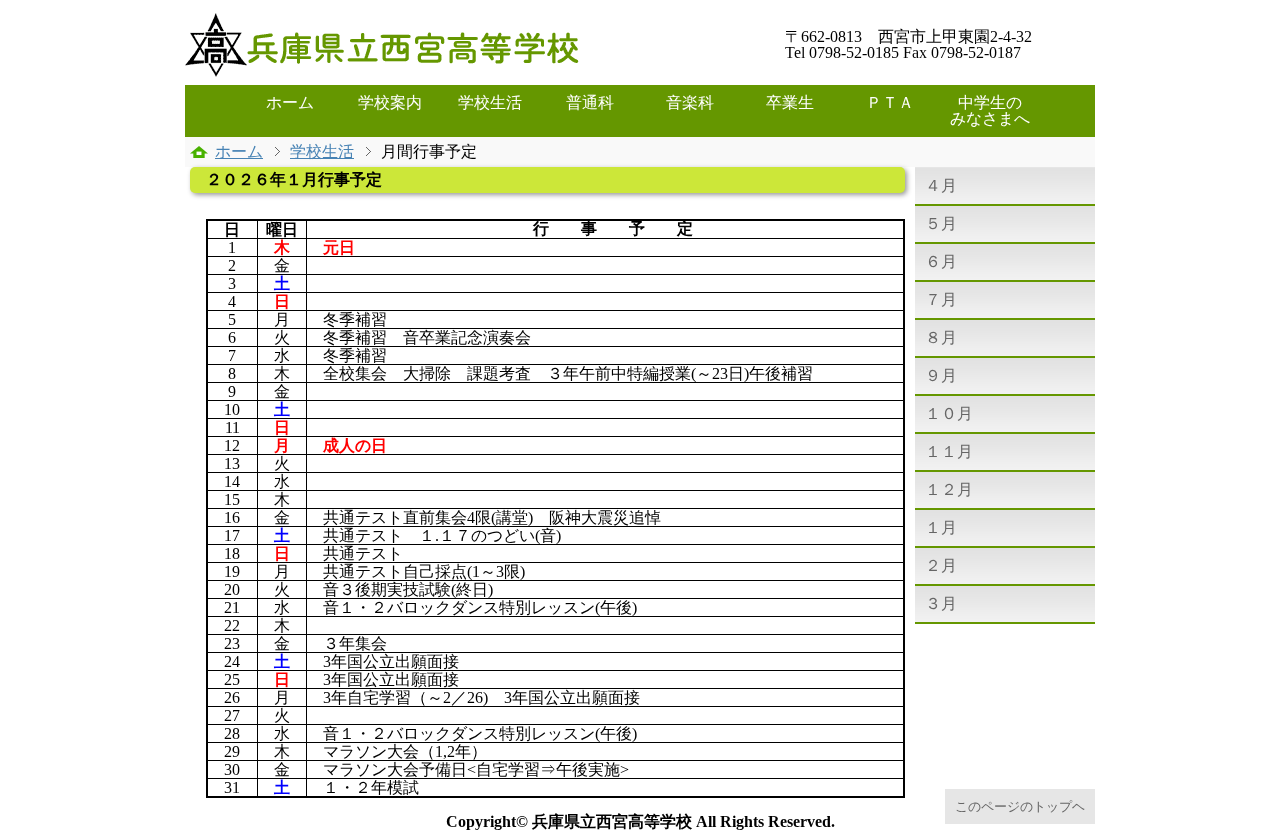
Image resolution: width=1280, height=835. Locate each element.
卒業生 (790, 102)
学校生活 (490, 102)
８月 (941, 337)
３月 (941, 603)
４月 (941, 185)
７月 (941, 299)
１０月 (949, 413)
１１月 (949, 451)
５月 (941, 223)
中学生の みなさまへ (995, 110)
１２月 (949, 489)
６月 (941, 261)
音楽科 (690, 102)
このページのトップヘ (1020, 806)
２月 (941, 565)
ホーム (290, 102)
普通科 (590, 102)
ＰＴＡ (890, 102)
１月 (941, 527)
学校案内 (390, 102)
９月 (941, 375)
